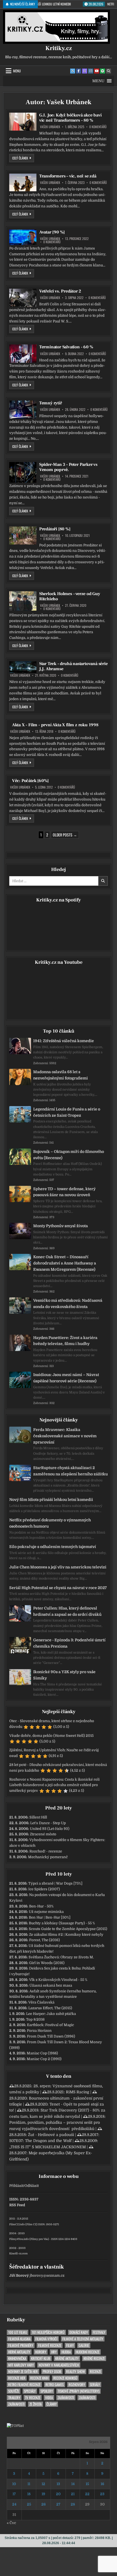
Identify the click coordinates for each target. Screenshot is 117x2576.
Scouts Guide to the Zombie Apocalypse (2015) (68, 1929)
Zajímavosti (66, 2398)
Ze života (36, 2404)
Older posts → (65, 835)
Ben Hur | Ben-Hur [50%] (50, 1917)
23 (102, 2494)
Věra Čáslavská (41, 2002)
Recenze (95, 2372)
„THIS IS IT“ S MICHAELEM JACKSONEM (47, 2147)
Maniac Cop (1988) (42, 2053)
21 (73, 2494)
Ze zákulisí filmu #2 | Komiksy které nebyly (66, 1935)
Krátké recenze (94, 2358)
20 (58, 2494)
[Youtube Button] (97, 71)
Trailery (14, 2398)
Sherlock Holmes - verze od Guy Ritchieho (70, 596)
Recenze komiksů (65, 2378)
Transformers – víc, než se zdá (68, 176)
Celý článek (23, 158)
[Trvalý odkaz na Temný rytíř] (23, 410)
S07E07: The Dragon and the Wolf (40, 2141)
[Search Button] (109, 71)
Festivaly (99, 2332)
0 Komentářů (98, 127)
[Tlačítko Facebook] (79, 71)
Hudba (66, 2352)
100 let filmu (18, 2332)
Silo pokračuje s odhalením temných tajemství (53, 1547)
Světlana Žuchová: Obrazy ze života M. (61, 1957)
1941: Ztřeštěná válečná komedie (64, 1041)
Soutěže (14, 2391)
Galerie (84, 2345)
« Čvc (11, 2523)
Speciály (30, 2391)
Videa (49, 2398)
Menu (17, 71)
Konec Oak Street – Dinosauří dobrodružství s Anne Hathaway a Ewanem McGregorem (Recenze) (65, 1263)
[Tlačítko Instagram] (91, 71)
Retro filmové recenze (24, 2385)
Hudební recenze (87, 2352)
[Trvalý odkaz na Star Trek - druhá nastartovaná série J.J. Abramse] (23, 667)
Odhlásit (32, 2186)
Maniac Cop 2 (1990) (44, 2059)
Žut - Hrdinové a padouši (51, 2135)
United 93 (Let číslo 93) (50, 1829)
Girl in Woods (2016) (47, 1963)
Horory (41, 2352)
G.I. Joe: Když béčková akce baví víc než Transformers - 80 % (70, 118)
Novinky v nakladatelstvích (59, 2365)
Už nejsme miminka (46, 1912)
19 (43, 2494)
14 (73, 2484)
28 (73, 2504)
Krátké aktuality (67, 2358)
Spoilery (47, 2391)
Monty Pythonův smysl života (61, 1226)
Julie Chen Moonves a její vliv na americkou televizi (58, 1567)
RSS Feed (17, 2205)
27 (58, 2504)
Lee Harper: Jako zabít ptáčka (51, 2014)
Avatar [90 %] (52, 232)
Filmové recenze (50, 2345)
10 (14, 2484)
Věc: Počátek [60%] (30, 781)
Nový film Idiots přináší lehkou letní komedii (51, 1500)
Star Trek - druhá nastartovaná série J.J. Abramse (73, 666)
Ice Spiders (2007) (44, 1889)
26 (44, 2504)
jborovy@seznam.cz (47, 2275)
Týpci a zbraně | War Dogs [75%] (55, 1883)
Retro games (55, 2385)
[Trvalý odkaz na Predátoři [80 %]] (23, 536)
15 (87, 2484)
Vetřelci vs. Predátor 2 (60, 291)
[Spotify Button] (103, 71)
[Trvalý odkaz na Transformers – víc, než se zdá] (23, 182)
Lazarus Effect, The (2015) (50, 2008)
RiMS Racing (78, 2092)
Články (52, 2404)
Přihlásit (16, 2186)
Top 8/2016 (35, 2019)
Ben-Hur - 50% (41, 1906)
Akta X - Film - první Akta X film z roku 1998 (55, 725)
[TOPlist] (15, 2426)
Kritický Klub (41, 2358)
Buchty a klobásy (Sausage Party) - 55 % (62, 1923)
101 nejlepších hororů (48, 2332)
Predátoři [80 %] (55, 529)
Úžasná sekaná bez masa (51, 1985)
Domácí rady (79, 2332)
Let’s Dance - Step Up (48, 1823)
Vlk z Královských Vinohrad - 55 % (58, 1980)
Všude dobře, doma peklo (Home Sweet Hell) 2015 (51, 1736)
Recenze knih (39, 2378)
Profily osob (52, 2372)
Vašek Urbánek (50, 127)
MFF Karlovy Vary (21, 2365)
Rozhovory (77, 2385)
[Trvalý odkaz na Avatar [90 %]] (23, 237)
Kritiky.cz (59, 48)
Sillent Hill (38, 1817)
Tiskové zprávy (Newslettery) (78, 2391)
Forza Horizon (39, 2031)
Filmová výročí (46, 2339)
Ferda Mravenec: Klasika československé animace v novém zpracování (65, 1436)
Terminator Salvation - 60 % (66, 347)
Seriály (95, 2385)
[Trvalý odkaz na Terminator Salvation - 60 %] (23, 354)
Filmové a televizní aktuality (83, 2339)
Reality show (76, 2372)
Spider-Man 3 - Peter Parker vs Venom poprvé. (68, 467)
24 (14, 2504)
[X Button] (73, 71)
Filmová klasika (19, 2339)
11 (29, 2484)
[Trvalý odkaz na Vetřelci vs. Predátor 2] (23, 298)
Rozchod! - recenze (46, 1851)
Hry (54, 2352)
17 (14, 2494)
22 (87, 2494)
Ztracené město (43, 1834)
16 (102, 2484)
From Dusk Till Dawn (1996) (51, 2036)
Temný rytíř (51, 403)
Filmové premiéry (21, 2345)
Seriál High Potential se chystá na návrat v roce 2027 (58, 1588)
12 (43, 2484)
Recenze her (17, 2378)
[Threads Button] (85, 71)
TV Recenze (33, 2398)
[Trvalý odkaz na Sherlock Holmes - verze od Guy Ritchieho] (23, 601)
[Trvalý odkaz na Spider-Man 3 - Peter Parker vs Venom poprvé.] (23, 472)
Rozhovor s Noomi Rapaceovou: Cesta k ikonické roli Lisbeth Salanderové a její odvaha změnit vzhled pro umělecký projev (54, 1785)
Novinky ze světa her (23, 2372)
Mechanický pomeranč (48, 1857)
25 (29, 2504)
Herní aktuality (19, 2352)
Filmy (70, 2345)
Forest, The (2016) (44, 1940)
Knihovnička (17, 2358)
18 (29, 2494)
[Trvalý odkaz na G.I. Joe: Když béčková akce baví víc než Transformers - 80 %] (23, 122)
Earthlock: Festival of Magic (50, 2025)
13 (58, 2484)
